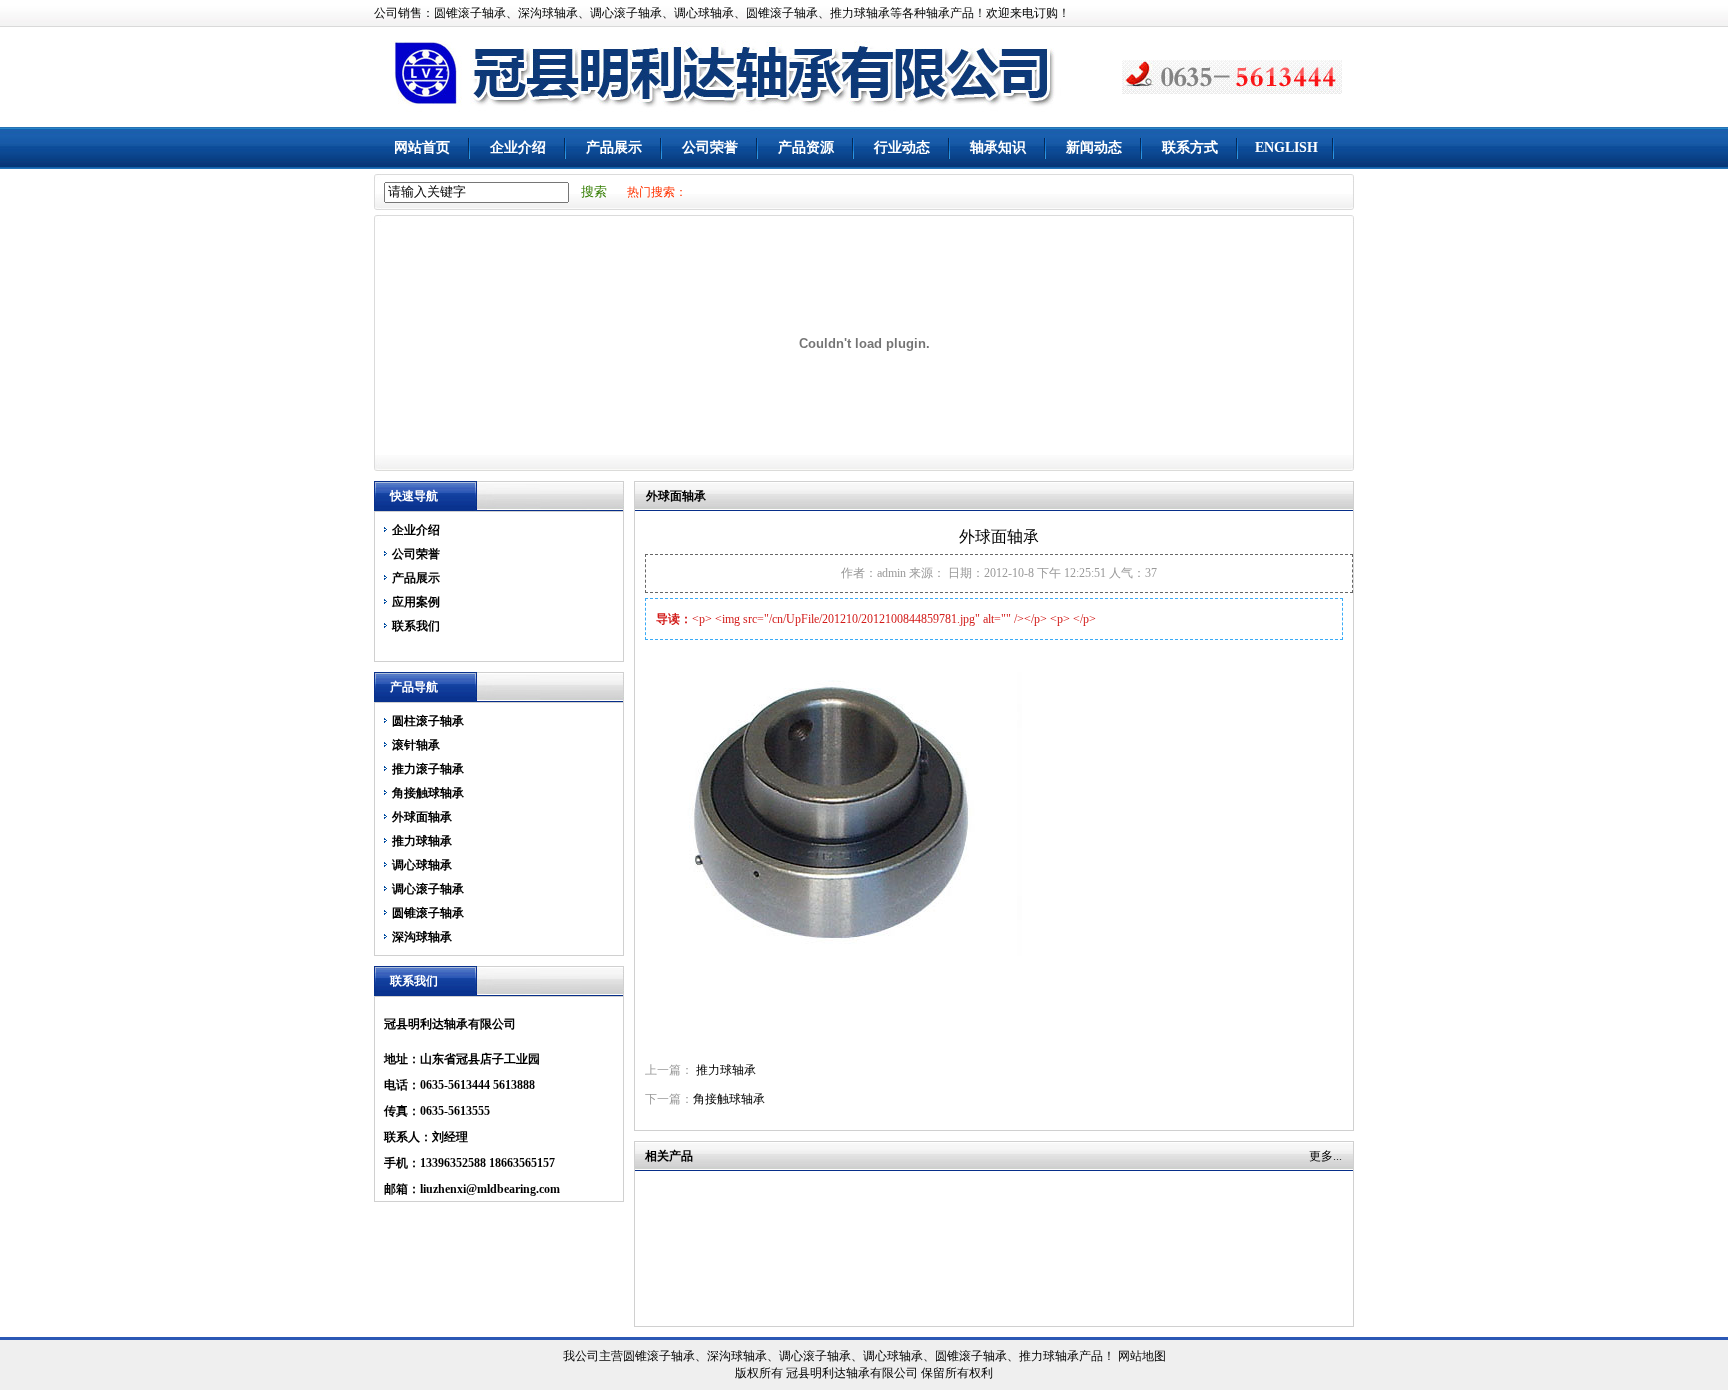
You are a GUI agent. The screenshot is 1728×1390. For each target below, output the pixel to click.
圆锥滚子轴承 (428, 913)
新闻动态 (1094, 147)
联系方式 (1190, 147)
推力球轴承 (422, 841)
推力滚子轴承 (428, 769)
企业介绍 (518, 147)
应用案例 (416, 602)
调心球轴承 (422, 865)
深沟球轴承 (422, 937)
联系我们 (416, 626)
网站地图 (1142, 1356)
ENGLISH (1286, 147)
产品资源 (806, 147)
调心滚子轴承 (428, 889)
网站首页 (422, 147)
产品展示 (614, 147)
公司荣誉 (710, 147)
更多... (1325, 1156)
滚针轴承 (416, 745)
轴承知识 (998, 147)
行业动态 (902, 147)
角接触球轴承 (428, 793)
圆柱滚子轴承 (428, 721)
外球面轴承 (422, 817)
